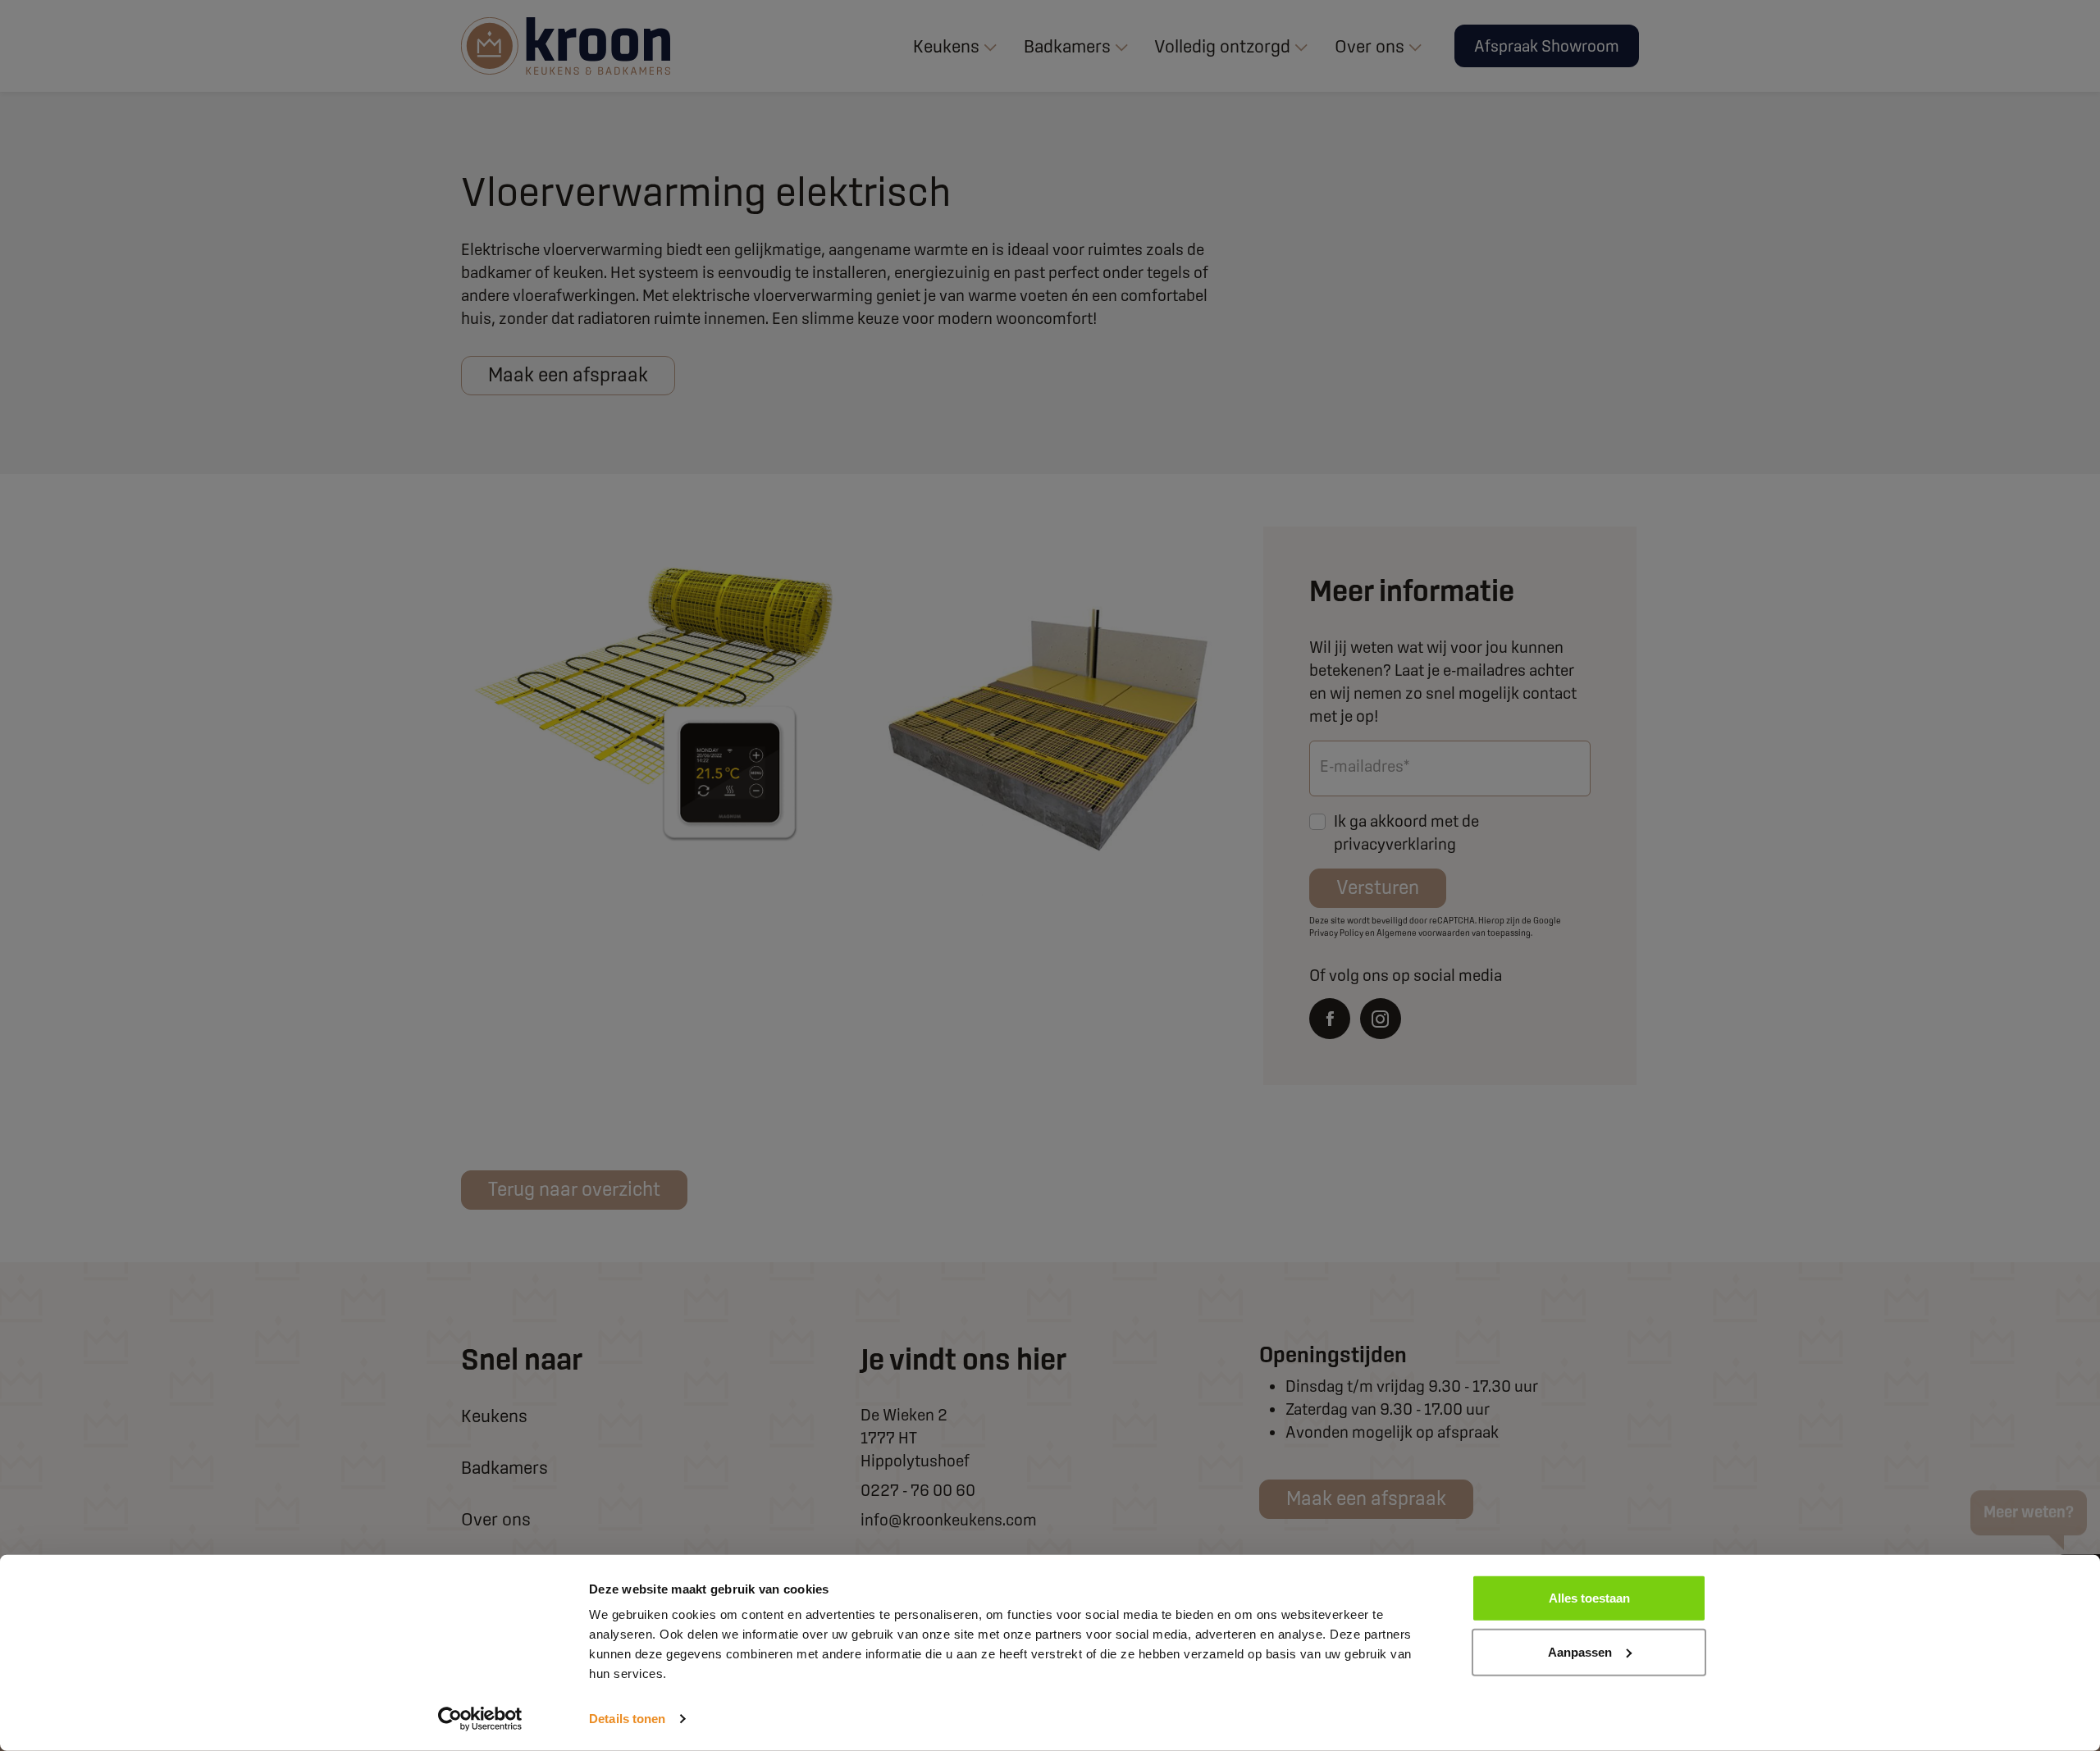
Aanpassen (1580, 1651)
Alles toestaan (1589, 1598)
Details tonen (627, 1719)
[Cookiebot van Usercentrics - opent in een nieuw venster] (480, 1719)
